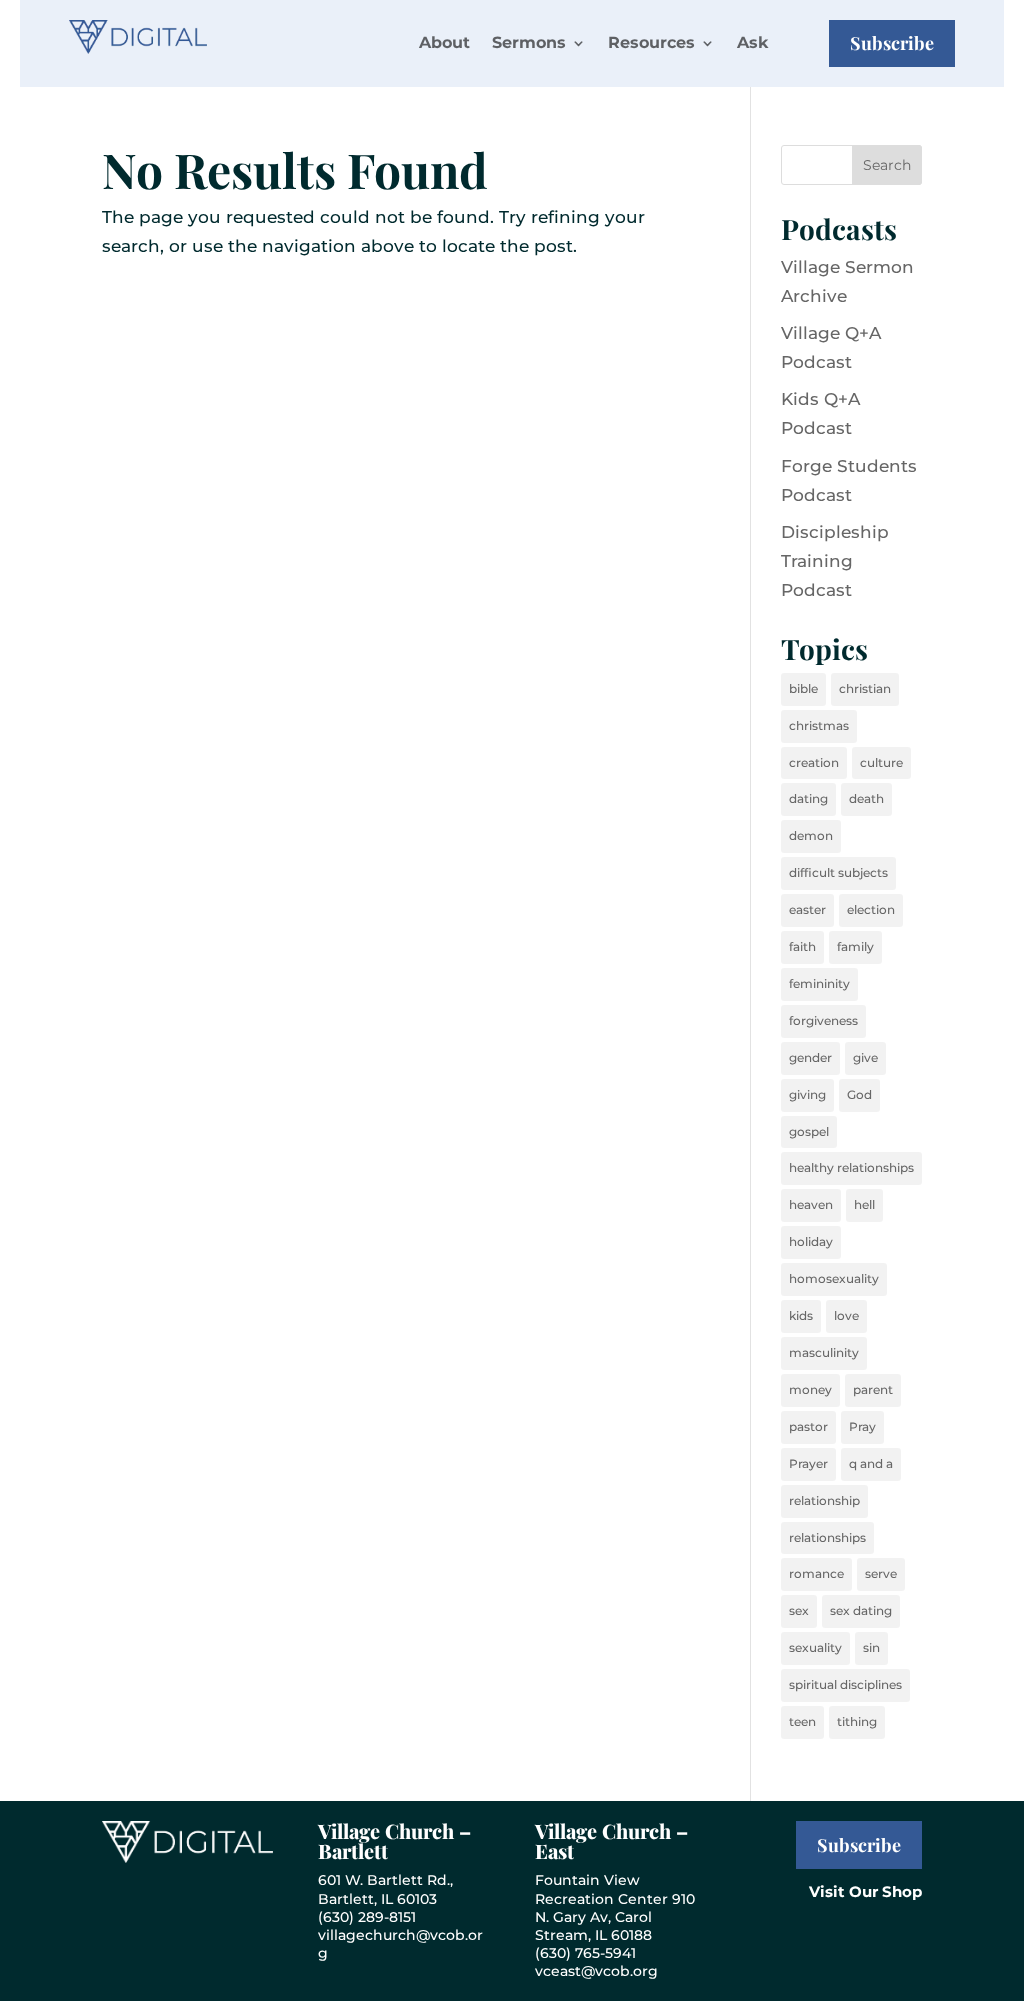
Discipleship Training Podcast (835, 561)
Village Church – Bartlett (394, 1840)
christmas (819, 725)
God (859, 1094)
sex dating (861, 1610)
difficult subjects (838, 872)
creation (814, 762)
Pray (862, 1426)
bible (803, 688)
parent (873, 1389)
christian (865, 688)
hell (864, 1204)
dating (808, 798)
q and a (871, 1463)
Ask (752, 42)
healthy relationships (851, 1167)
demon (811, 835)
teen (802, 1721)
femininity (819, 983)
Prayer (808, 1463)
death (866, 798)
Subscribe (892, 43)
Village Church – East (611, 1840)
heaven (811, 1204)
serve (881, 1573)
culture (881, 762)
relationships (827, 1537)
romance (816, 1573)
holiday (811, 1241)
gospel (809, 1131)
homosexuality (834, 1278)
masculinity (824, 1352)
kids (801, 1315)
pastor (808, 1426)
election (871, 909)
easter (807, 909)
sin (871, 1647)
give (865, 1057)
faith (802, 946)
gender (810, 1057)
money (810, 1389)
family (855, 946)
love (846, 1315)
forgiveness (823, 1020)
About (444, 42)
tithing (857, 1721)
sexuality (815, 1647)
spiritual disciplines (845, 1684)
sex (799, 1610)
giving (807, 1094)
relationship (824, 1500)
